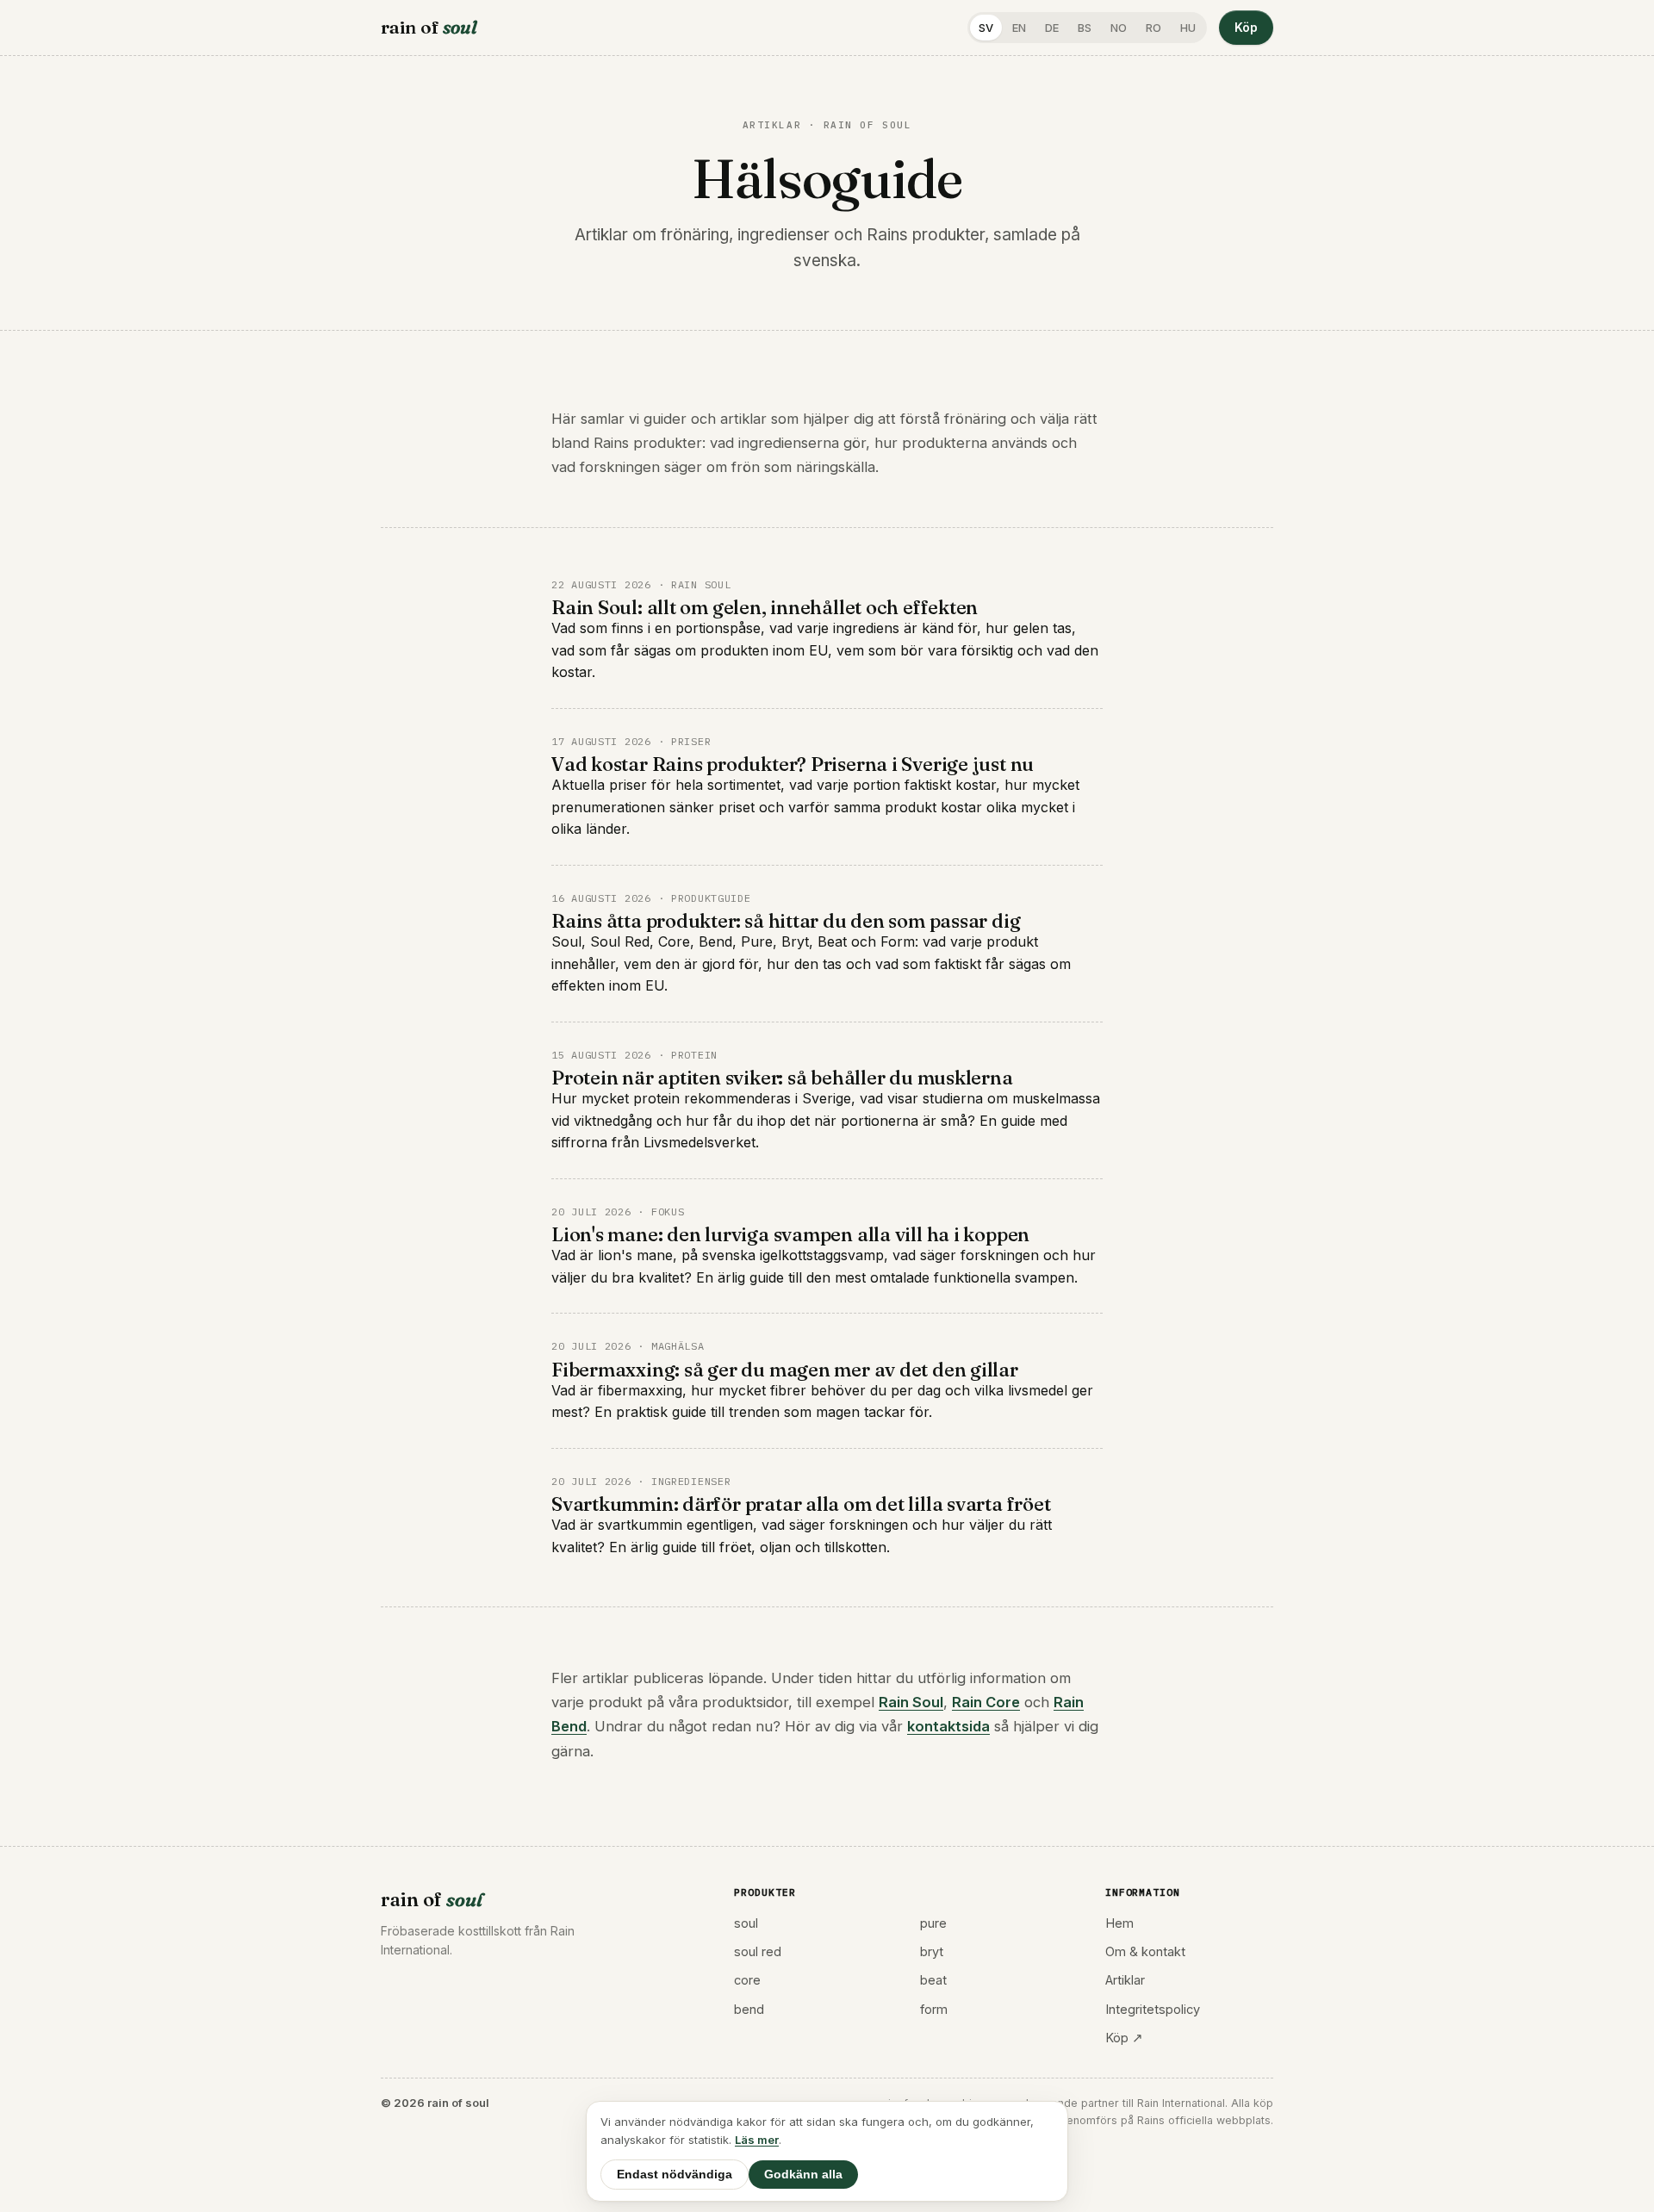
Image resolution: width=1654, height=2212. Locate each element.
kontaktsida (948, 1726)
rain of (429, 27)
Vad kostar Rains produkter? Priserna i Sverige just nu (793, 764)
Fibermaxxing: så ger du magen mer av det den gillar (785, 1370)
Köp (1246, 27)
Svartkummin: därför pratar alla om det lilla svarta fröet (801, 1504)
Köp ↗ (1124, 2038)
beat (933, 1980)
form (934, 2009)
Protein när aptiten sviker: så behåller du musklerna (782, 1078)
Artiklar (1125, 1980)
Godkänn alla (803, 2175)
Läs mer (757, 2140)
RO (1153, 28)
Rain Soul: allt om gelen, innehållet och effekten (765, 607)
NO (1119, 28)
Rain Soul (911, 1702)
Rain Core (986, 1702)
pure (933, 1923)
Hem (1119, 1923)
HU (1188, 28)
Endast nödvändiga (675, 2175)
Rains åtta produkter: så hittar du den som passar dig (786, 921)
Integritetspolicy (1153, 2009)
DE (1052, 28)
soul (746, 1923)
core (747, 1980)
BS (1085, 28)
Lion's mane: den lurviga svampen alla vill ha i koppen (790, 1234)
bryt (932, 1951)
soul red (758, 1951)
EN (1019, 28)
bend (749, 2009)
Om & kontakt (1145, 1951)
